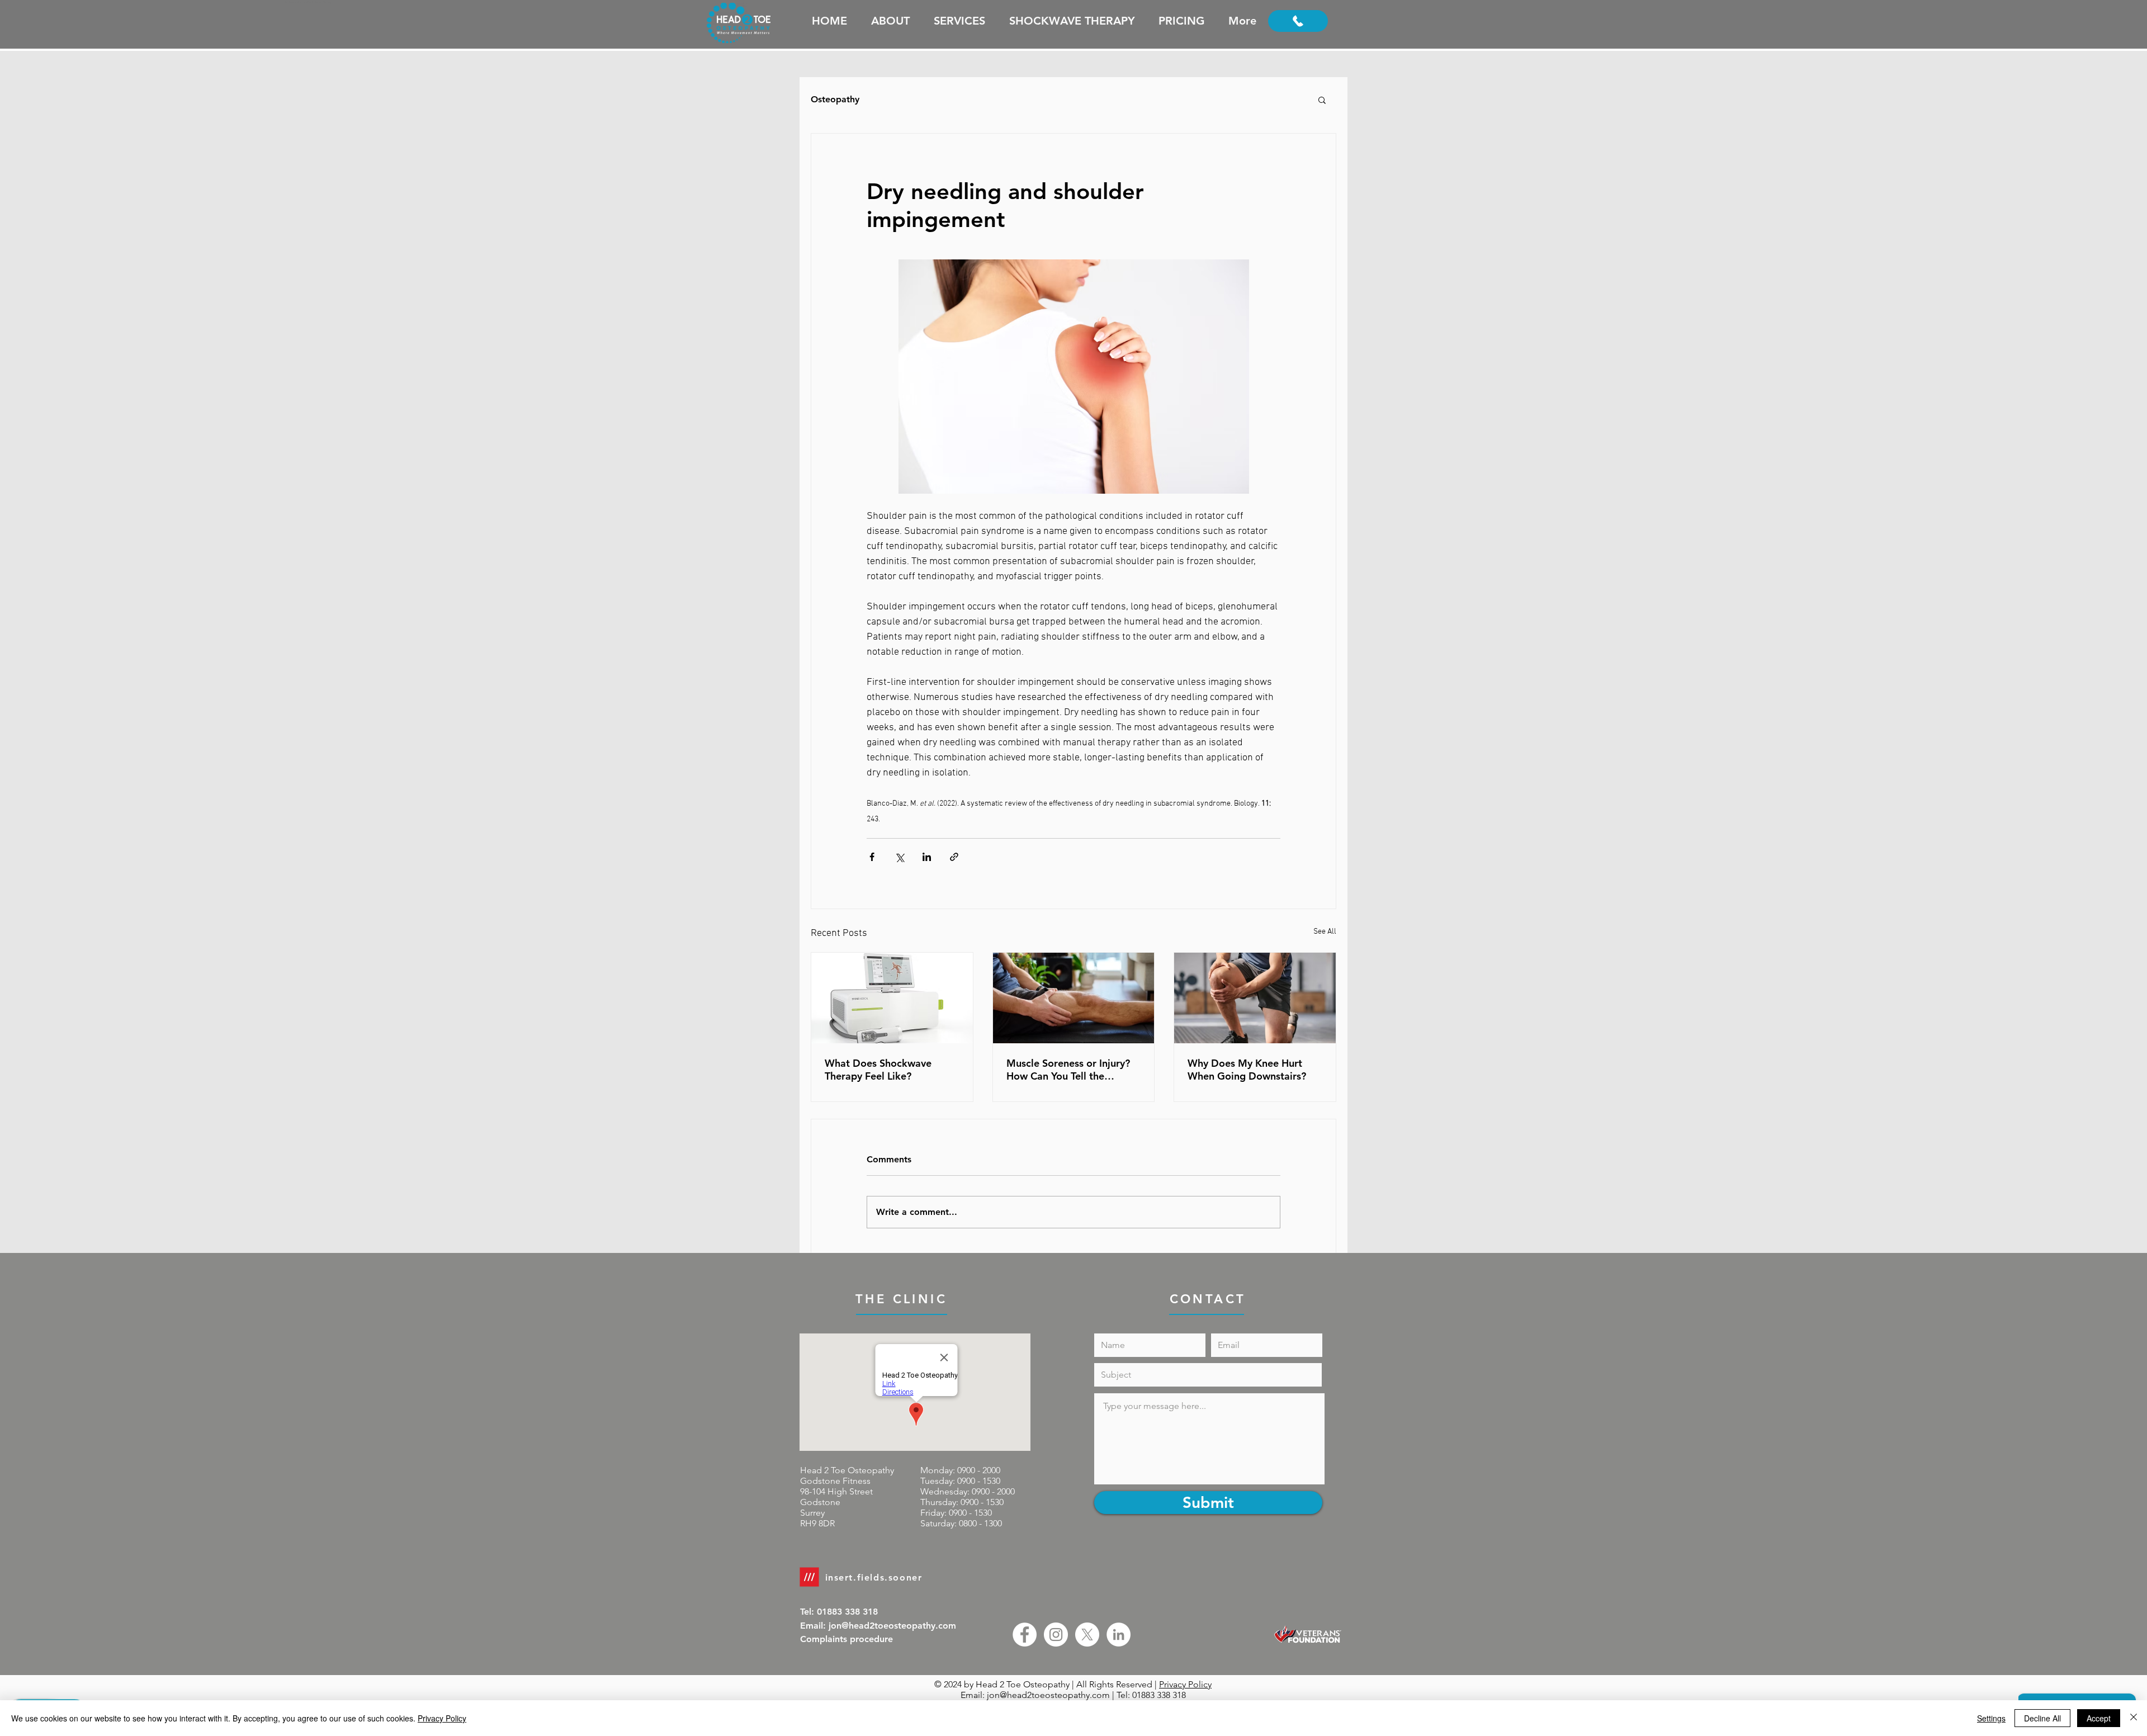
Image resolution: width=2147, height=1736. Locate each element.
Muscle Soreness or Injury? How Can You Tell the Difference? (1068, 1070)
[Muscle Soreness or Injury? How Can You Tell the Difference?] (1074, 998)
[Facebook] (1025, 1635)
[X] (1087, 1635)
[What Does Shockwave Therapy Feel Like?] (892, 998)
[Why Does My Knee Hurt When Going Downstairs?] (1255, 998)
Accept (2099, 1718)
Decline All (2042, 1718)
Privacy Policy (1185, 1684)
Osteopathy (835, 99)
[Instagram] (1056, 1635)
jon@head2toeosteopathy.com (1048, 1695)
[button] (1322, 100)
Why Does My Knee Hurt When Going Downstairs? (1247, 1070)
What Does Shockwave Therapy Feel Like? (878, 1070)
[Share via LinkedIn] (927, 857)
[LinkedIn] (1119, 1635)
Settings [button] (1991, 1718)
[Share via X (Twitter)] (899, 857)
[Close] (2134, 1718)
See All (1325, 932)
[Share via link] (954, 857)
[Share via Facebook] (872, 857)
